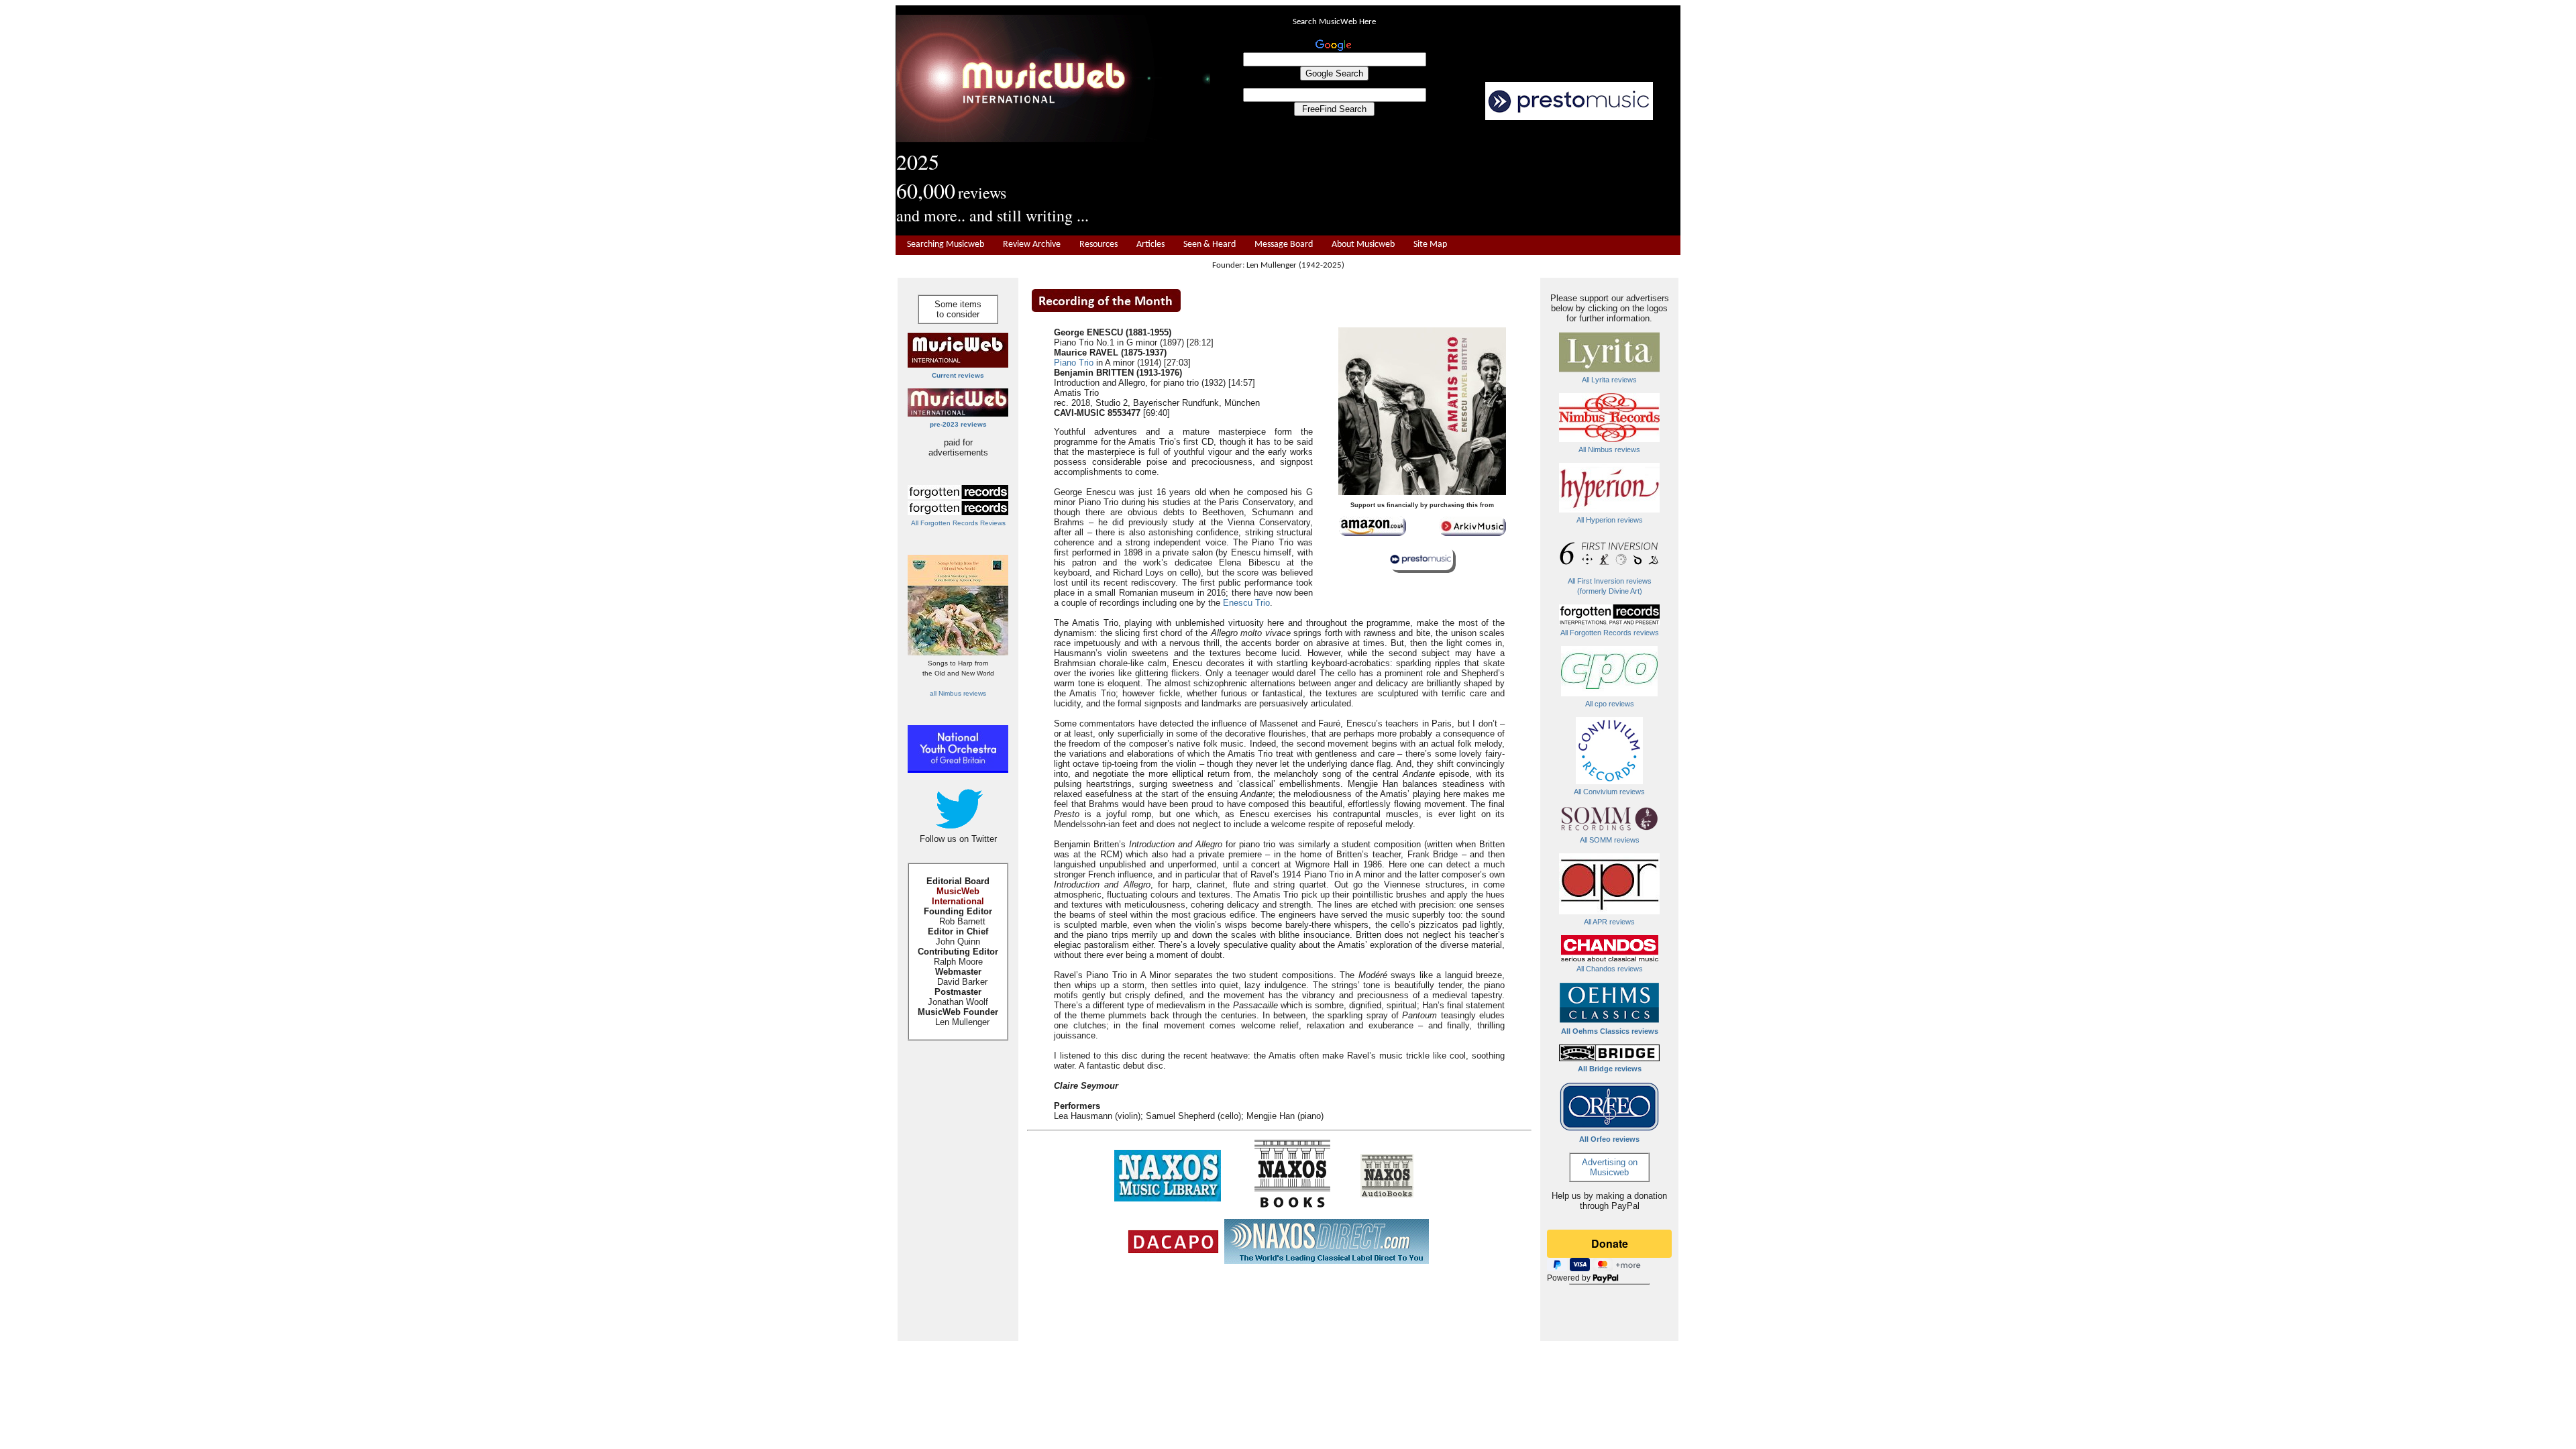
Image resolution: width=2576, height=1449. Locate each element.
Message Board (1284, 245)
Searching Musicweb (946, 245)
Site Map (1430, 245)
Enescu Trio (1246, 603)
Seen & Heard (1210, 245)
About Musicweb (1363, 245)
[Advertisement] (1446, 178)
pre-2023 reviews (958, 424)
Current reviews (958, 375)
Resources (1098, 245)
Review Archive (1032, 245)
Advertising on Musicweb (1610, 1167)
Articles (1150, 245)
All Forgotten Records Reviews (958, 523)
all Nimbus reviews (958, 693)
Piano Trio (1074, 363)
